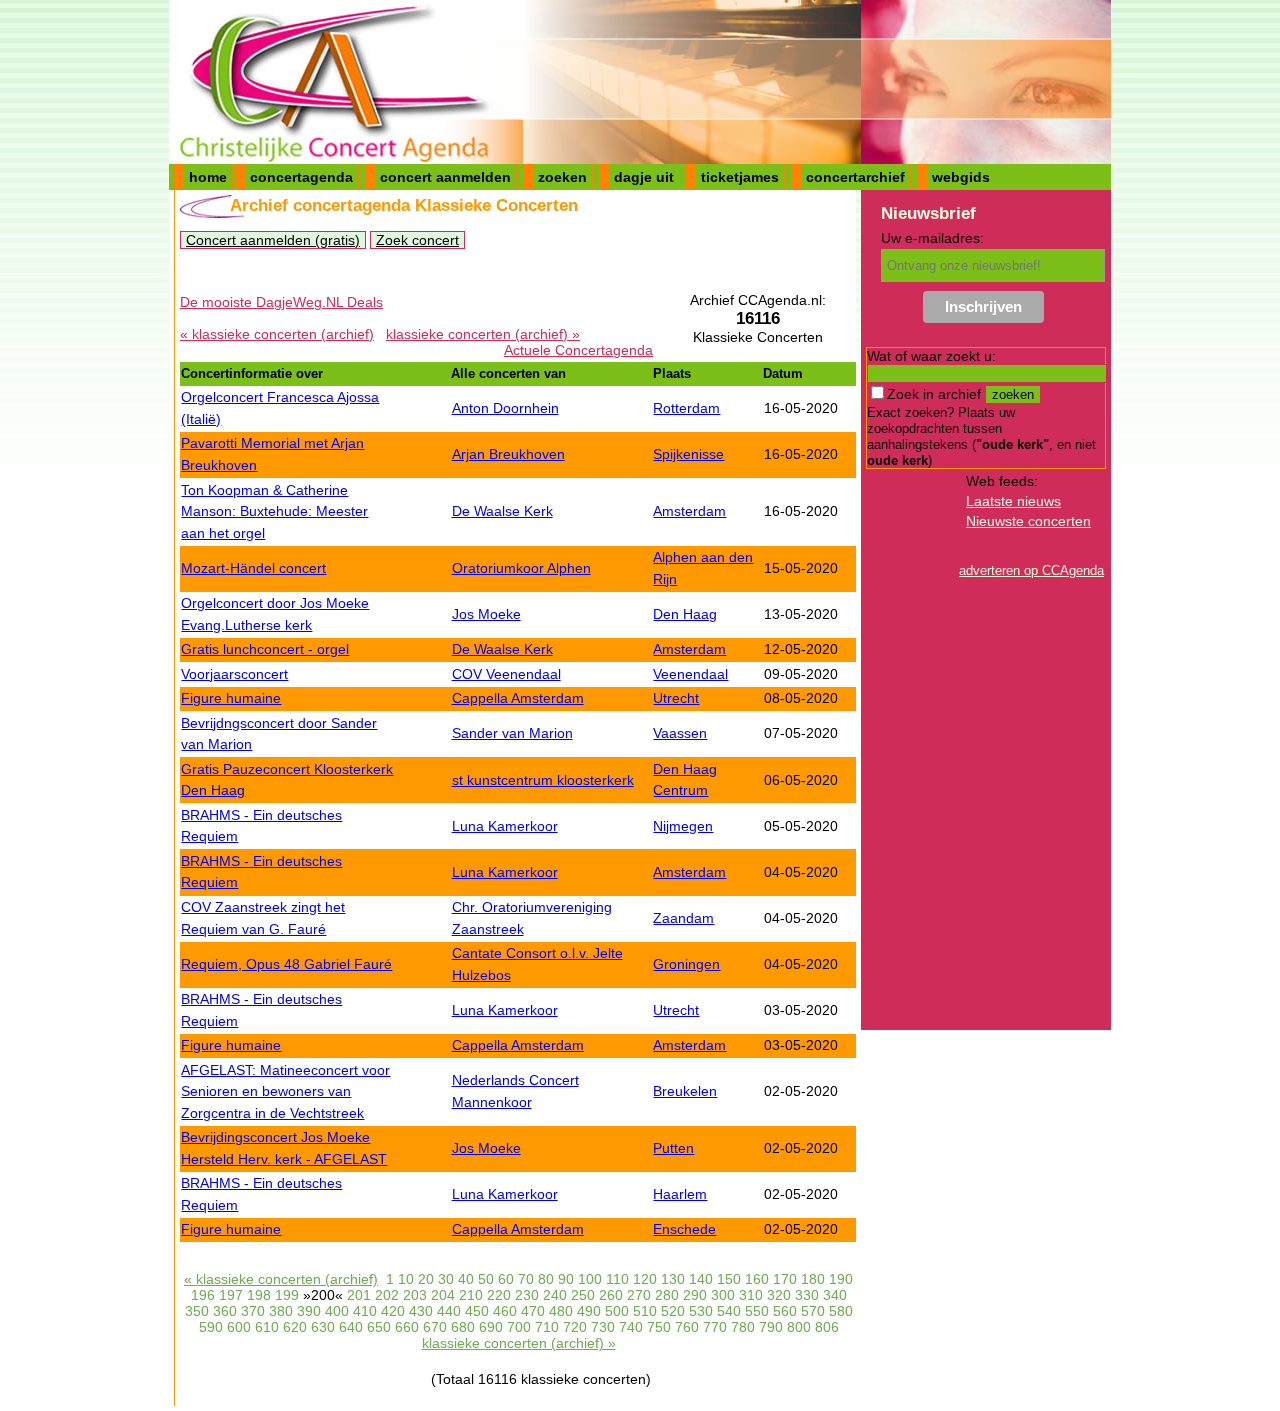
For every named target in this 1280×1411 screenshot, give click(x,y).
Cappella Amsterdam (518, 698)
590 (211, 1327)
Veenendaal (690, 674)
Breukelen (685, 1091)
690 (491, 1327)
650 (379, 1327)
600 (239, 1327)
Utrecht (676, 698)
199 (287, 1295)
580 (841, 1311)
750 (659, 1327)
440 (449, 1311)
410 (365, 1311)
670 (435, 1327)
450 (477, 1311)
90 (566, 1279)
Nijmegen (683, 826)
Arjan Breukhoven (508, 454)
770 (715, 1327)
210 (471, 1295)
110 (617, 1279)
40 (466, 1279)
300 (723, 1295)
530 (701, 1311)
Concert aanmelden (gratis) (273, 240)
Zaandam (683, 918)
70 (526, 1279)
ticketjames (740, 177)
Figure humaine (231, 698)
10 (406, 1279)
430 (421, 1311)
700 (519, 1327)
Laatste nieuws (1013, 501)
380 (281, 1311)
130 (673, 1279)
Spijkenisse (688, 454)
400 (337, 1311)
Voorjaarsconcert (234, 674)
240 (555, 1295)
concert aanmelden (445, 177)
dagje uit (644, 177)
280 (667, 1295)
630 (323, 1327)
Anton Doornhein (505, 408)
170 (785, 1279)
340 (835, 1295)
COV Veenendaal (506, 674)
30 (446, 1279)
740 (631, 1327)
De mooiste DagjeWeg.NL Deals (281, 302)
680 (463, 1327)
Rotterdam (686, 408)
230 (527, 1295)
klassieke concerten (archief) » (483, 334)
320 (779, 1295)
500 (617, 1311)
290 (695, 1295)
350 (197, 1311)
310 (751, 1295)
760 (687, 1327)
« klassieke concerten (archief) (277, 334)
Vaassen (680, 733)
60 (506, 1279)
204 (443, 1295)
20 (426, 1279)
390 (309, 1311)
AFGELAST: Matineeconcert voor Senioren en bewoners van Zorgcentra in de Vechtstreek (285, 1091)
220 (499, 1295)
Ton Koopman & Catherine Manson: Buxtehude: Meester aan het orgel (274, 511)
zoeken (562, 177)
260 (611, 1295)
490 (589, 1311)
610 (267, 1327)
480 (561, 1311)
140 (701, 1279)
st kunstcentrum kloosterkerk (543, 780)
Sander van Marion (512, 733)
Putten (673, 1148)
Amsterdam (689, 511)
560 (785, 1311)
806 (827, 1327)
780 (743, 1327)
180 (813, 1279)
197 (231, 1295)
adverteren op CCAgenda (1031, 570)
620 (295, 1327)
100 (590, 1279)
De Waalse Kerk (502, 511)
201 (359, 1295)
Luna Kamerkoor (505, 826)
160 (757, 1279)
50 (486, 1279)
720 (575, 1327)
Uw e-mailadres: (932, 238)
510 (645, 1311)
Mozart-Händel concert (253, 568)
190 (841, 1279)
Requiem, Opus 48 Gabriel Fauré (286, 964)
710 (547, 1327)
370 (253, 1311)
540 (729, 1311)
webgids (961, 177)
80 (546, 1279)
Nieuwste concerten (1028, 521)
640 (351, 1327)
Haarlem (680, 1194)
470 (533, 1311)
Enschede (684, 1229)
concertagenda (301, 177)
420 (393, 1311)
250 (583, 1295)
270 (639, 1295)
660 (407, 1327)
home (208, 177)
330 (807, 1295)
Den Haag (685, 614)
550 (757, 1311)
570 (813, 1311)
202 (387, 1295)
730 (603, 1327)
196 (203, 1295)
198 (259, 1295)
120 (645, 1279)
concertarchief (855, 177)
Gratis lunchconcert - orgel (265, 649)
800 (799, 1327)
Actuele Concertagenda (578, 350)
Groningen (686, 964)
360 (225, 1311)
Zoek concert (417, 240)
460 (505, 1311)
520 (673, 1311)
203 (415, 1295)
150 (729, 1279)
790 (771, 1327)
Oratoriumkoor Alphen (521, 568)
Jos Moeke (486, 614)
